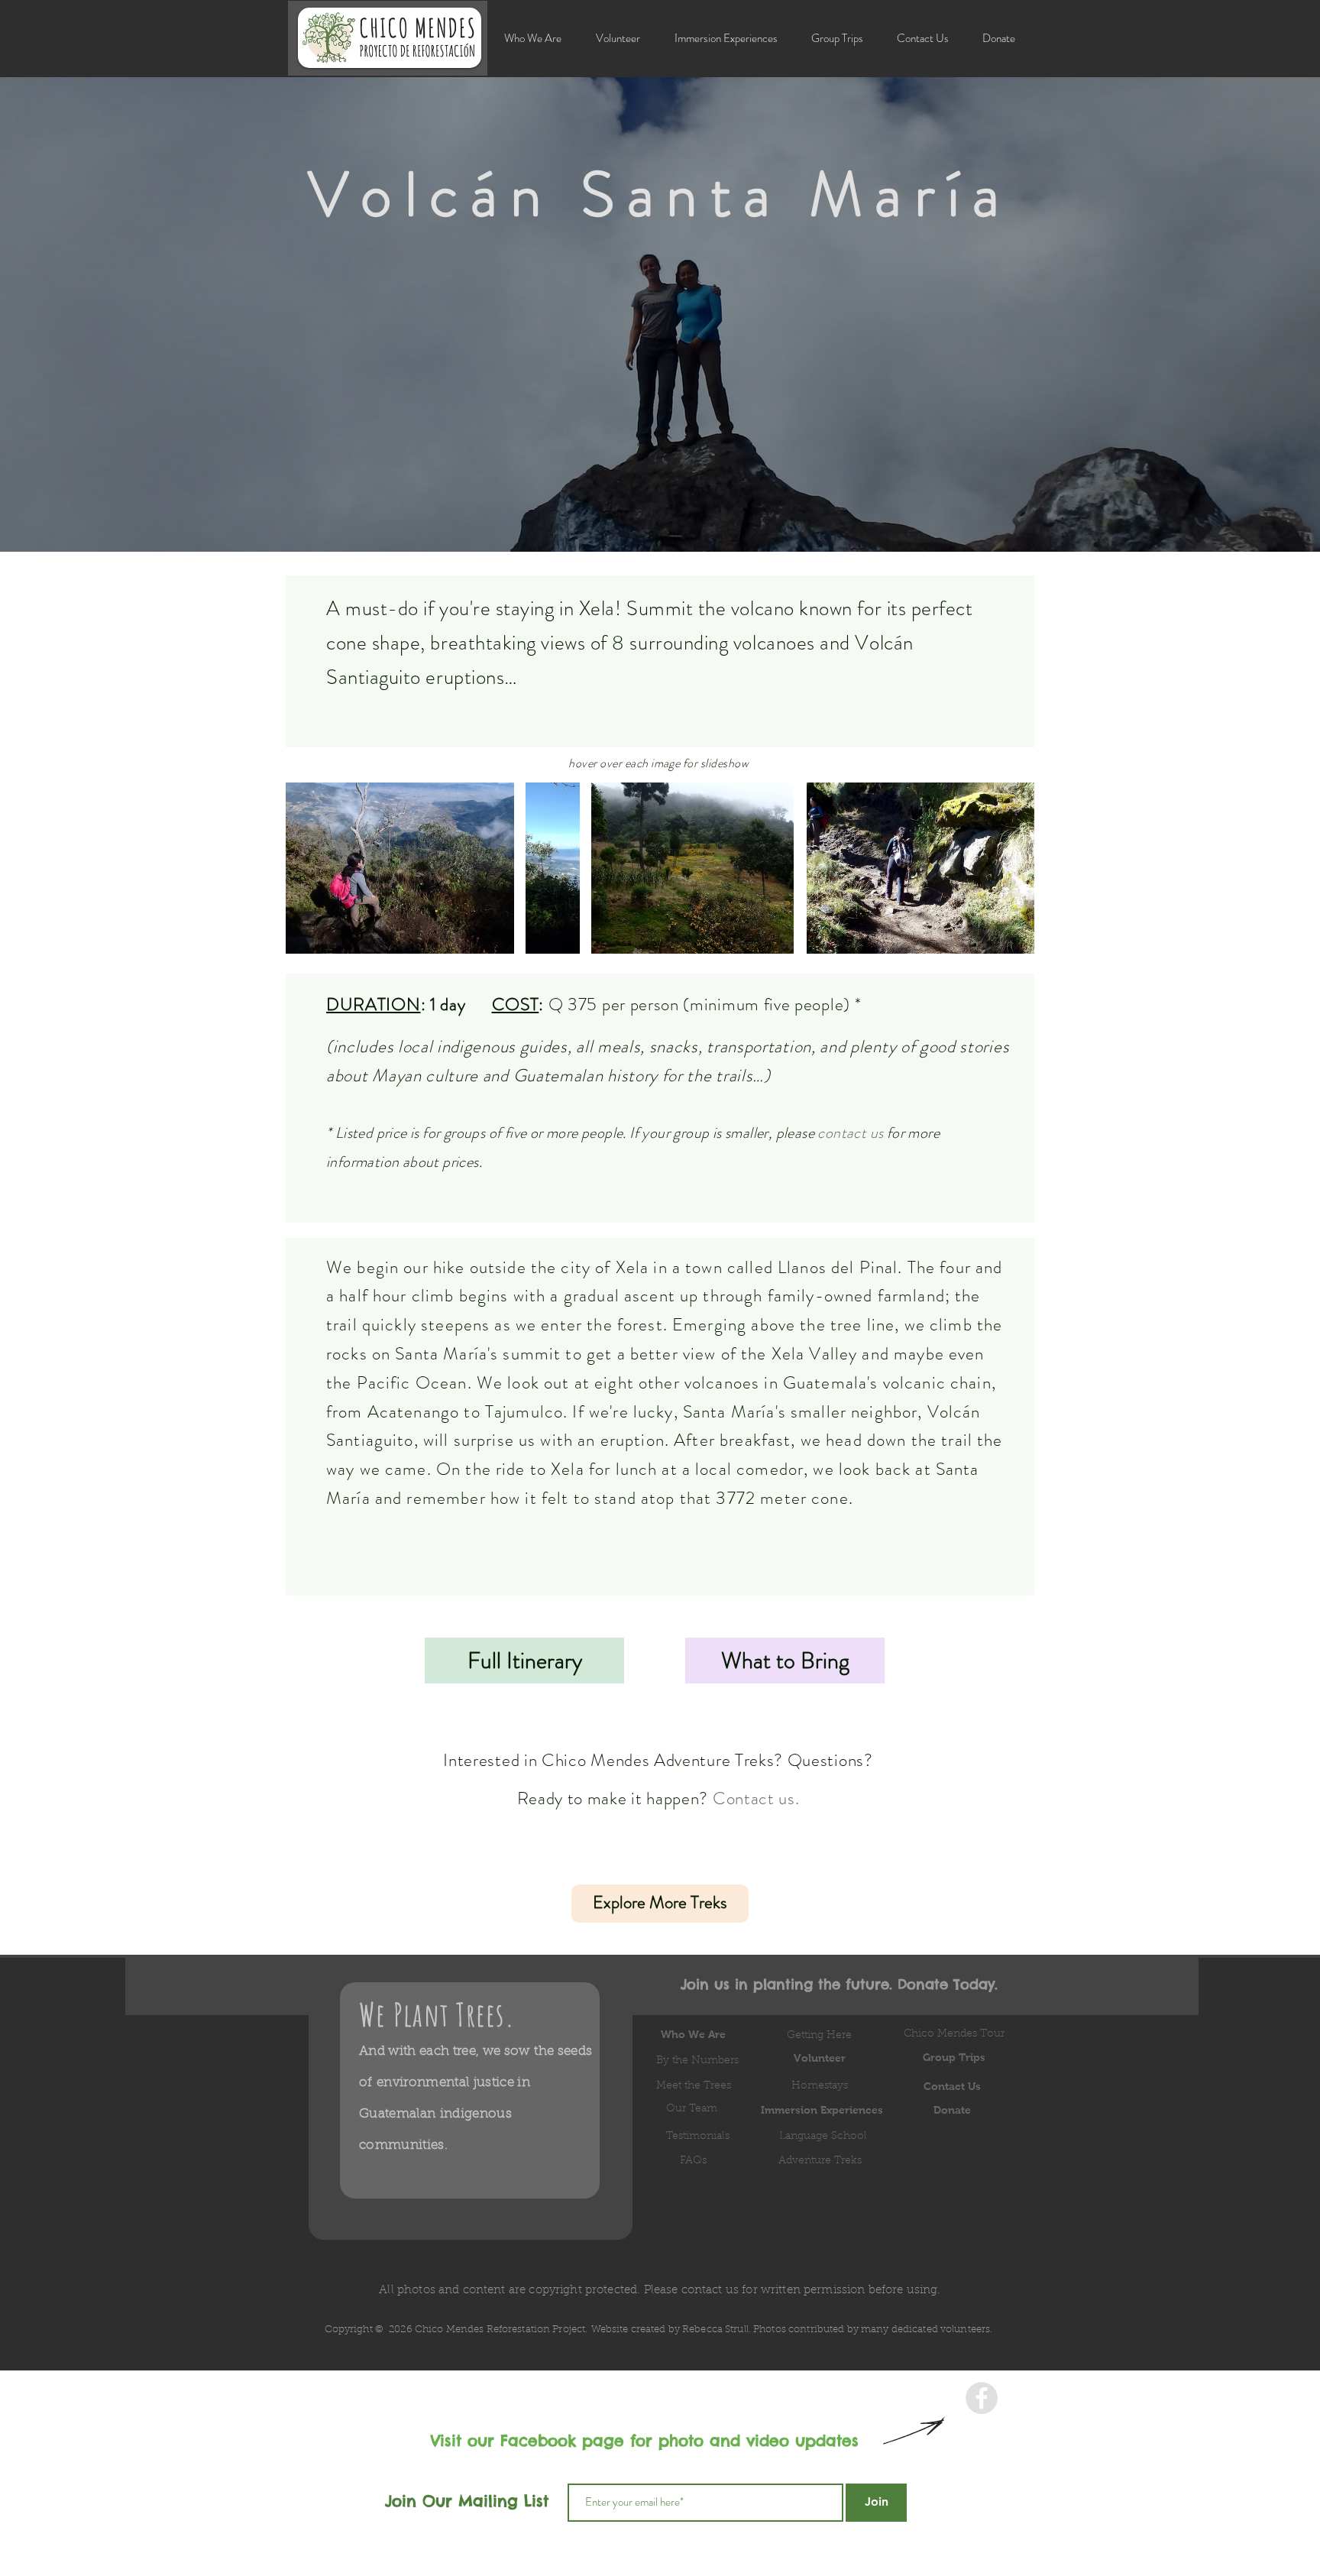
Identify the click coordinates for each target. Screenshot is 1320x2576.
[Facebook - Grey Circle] (982, 2398)
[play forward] (561, 868)
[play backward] (305, 868)
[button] (725, 39)
